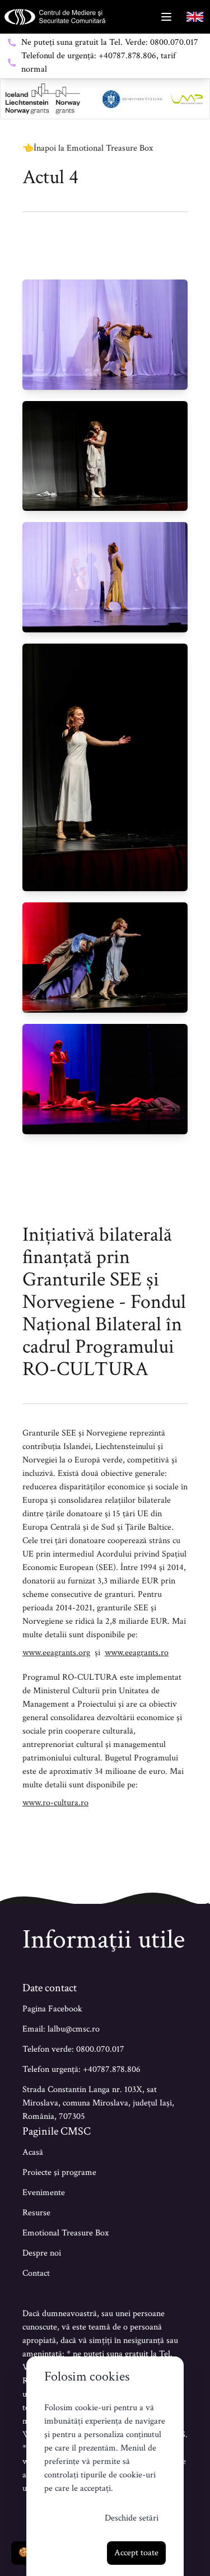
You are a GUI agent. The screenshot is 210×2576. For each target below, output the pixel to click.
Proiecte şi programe (59, 2172)
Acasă (33, 2152)
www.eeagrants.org (56, 1653)
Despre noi (42, 2253)
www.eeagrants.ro (137, 1653)
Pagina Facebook (52, 2009)
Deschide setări (132, 2518)
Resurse (36, 2213)
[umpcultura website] (187, 99)
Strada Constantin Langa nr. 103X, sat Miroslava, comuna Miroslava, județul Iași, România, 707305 (98, 2103)
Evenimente (44, 2193)
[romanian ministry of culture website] (132, 99)
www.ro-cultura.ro (55, 1803)
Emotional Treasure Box (66, 2233)
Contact (36, 2273)
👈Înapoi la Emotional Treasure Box (88, 148)
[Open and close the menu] (166, 17)
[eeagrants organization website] (43, 99)
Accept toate (136, 2553)
